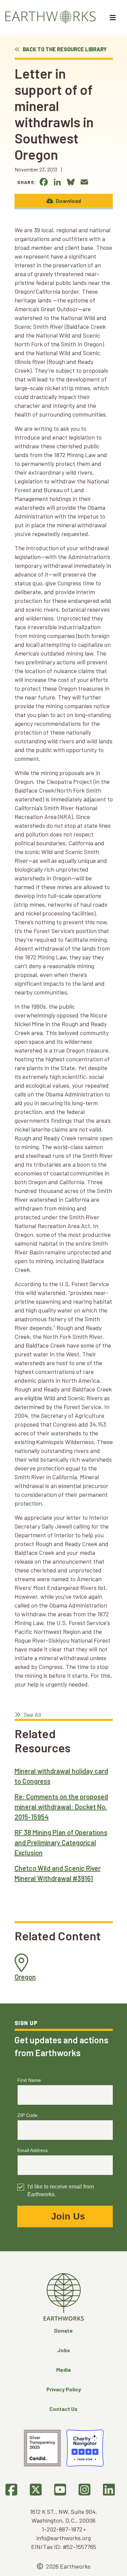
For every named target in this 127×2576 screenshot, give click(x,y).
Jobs (64, 2350)
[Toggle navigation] (114, 18)
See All (32, 1715)
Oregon (25, 1977)
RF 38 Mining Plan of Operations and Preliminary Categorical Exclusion (61, 1842)
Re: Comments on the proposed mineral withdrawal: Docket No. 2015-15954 (61, 1807)
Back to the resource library (64, 49)
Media (63, 2370)
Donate (63, 2330)
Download (68, 201)
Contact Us (63, 2409)
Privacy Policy (64, 2389)
